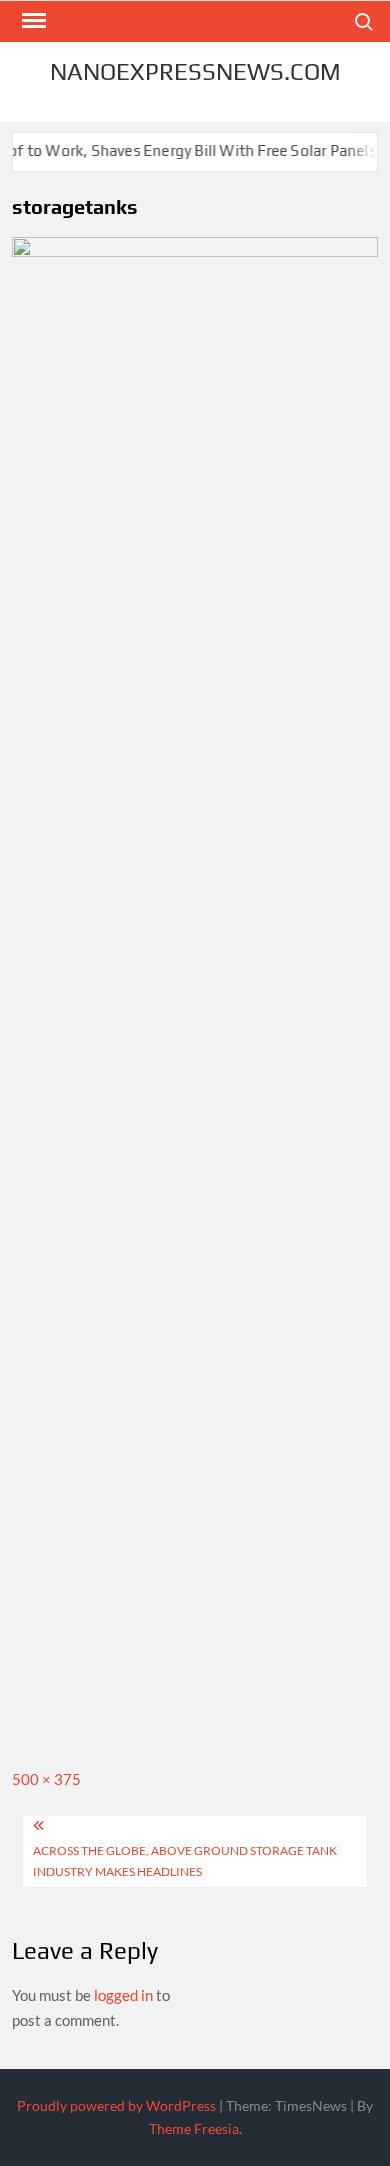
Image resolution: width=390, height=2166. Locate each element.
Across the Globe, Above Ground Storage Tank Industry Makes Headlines (185, 1860)
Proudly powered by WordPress (116, 2105)
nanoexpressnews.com (195, 71)
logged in (123, 1995)
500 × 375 (46, 1779)
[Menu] (32, 21)
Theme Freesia (194, 2128)
